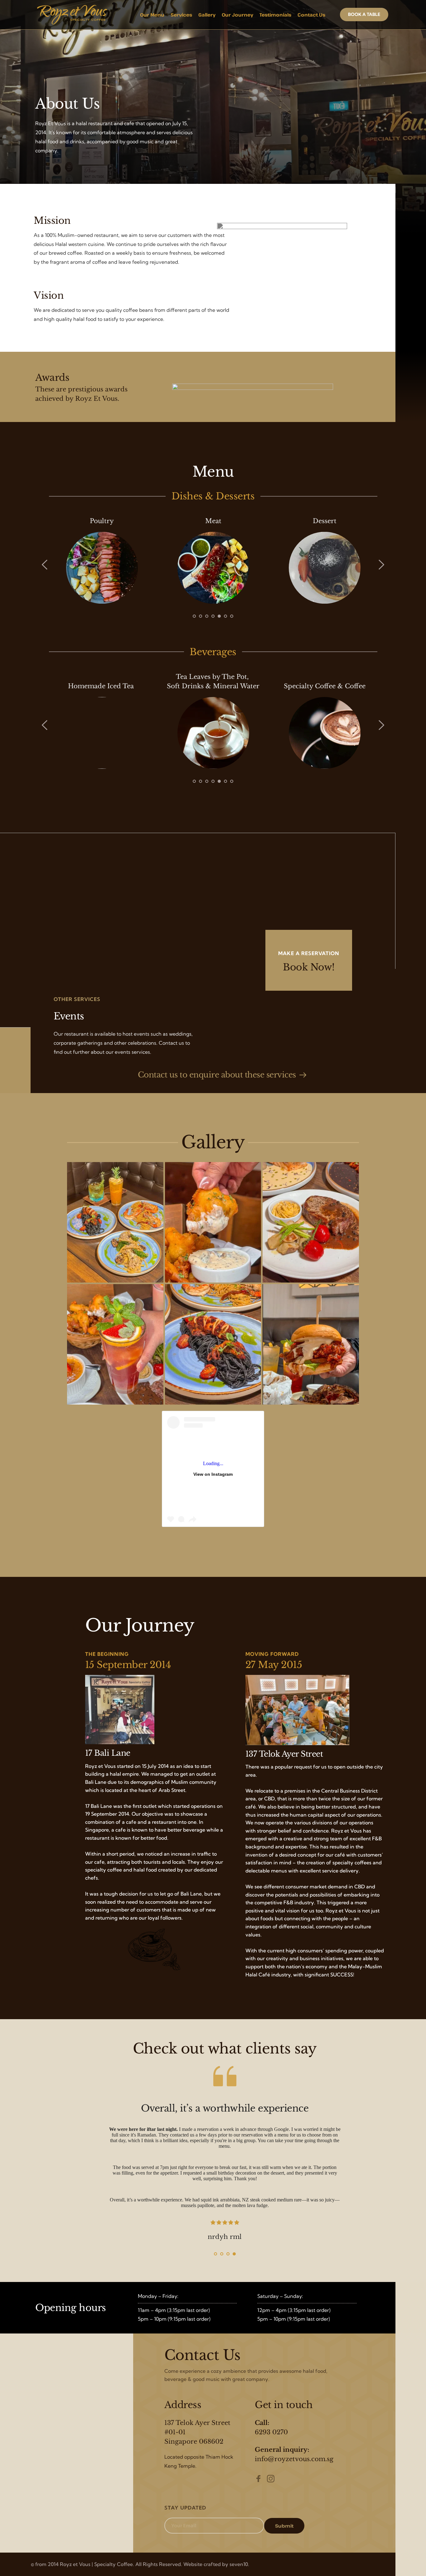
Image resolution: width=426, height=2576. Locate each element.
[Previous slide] (45, 565)
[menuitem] (152, 15)
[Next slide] (381, 565)
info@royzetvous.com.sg (294, 2459)
